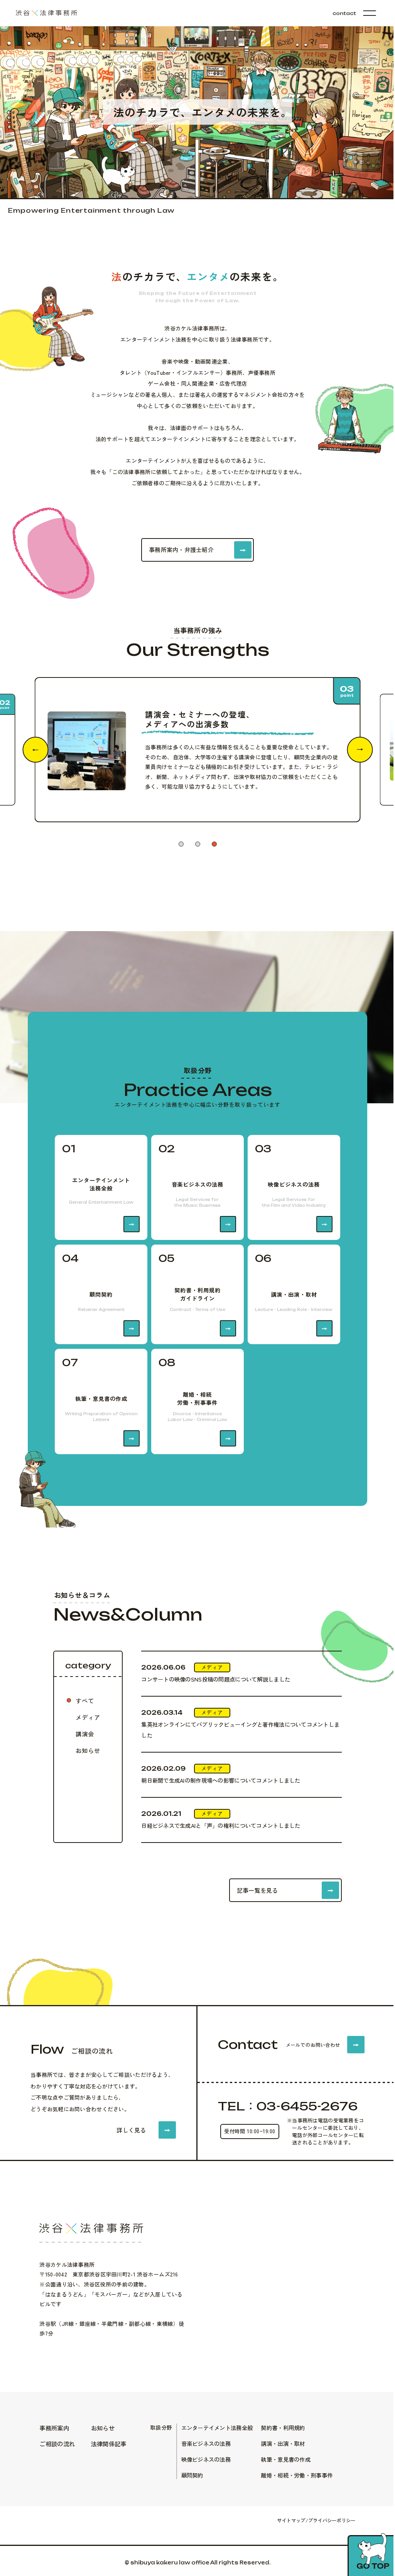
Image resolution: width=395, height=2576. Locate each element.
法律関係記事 (109, 2444)
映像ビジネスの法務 (206, 2459)
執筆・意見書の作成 (286, 2459)
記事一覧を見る (257, 1890)
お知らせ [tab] (88, 1750)
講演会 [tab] (85, 1734)
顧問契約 (192, 2475)
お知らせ (103, 2428)
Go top (373, 2566)
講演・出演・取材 (283, 2443)
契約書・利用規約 (283, 2428)
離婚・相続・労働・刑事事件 (297, 2475)
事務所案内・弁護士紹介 (181, 550)
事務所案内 (54, 2428)
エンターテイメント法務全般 (217, 2428)
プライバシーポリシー (332, 2520)
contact (344, 13)
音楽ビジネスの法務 (206, 2443)
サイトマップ (291, 2520)
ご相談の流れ (57, 2444)
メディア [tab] (88, 1717)
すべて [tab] (85, 1700)
